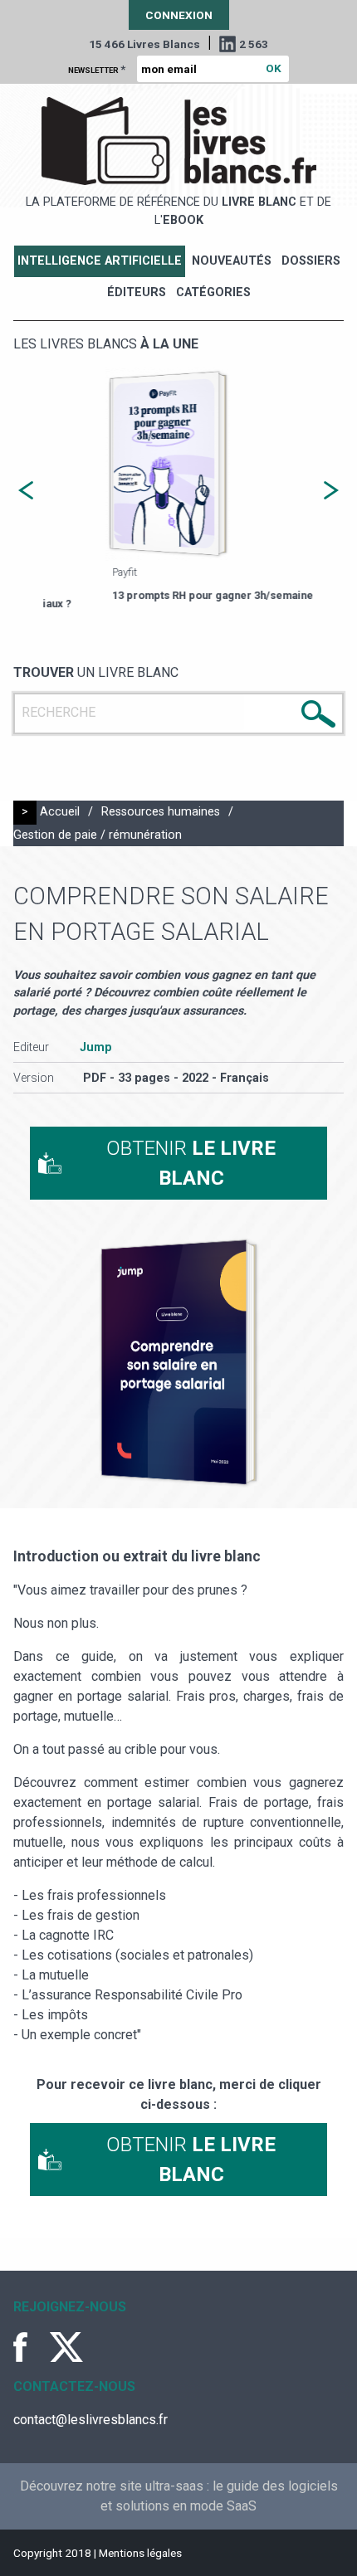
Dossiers (311, 261)
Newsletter (97, 69)
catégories (213, 292)
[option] (179, 486)
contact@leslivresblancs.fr (90, 2420)
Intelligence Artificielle (100, 261)
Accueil (60, 812)
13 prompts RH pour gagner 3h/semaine (164, 595)
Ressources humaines (161, 812)
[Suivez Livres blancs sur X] (66, 2347)
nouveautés (232, 261)
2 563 (254, 44)
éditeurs (137, 292)
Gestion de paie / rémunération (98, 835)
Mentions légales (140, 2553)
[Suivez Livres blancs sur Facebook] (30, 2347)
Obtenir (191, 1163)
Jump (96, 1047)
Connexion (179, 15)
